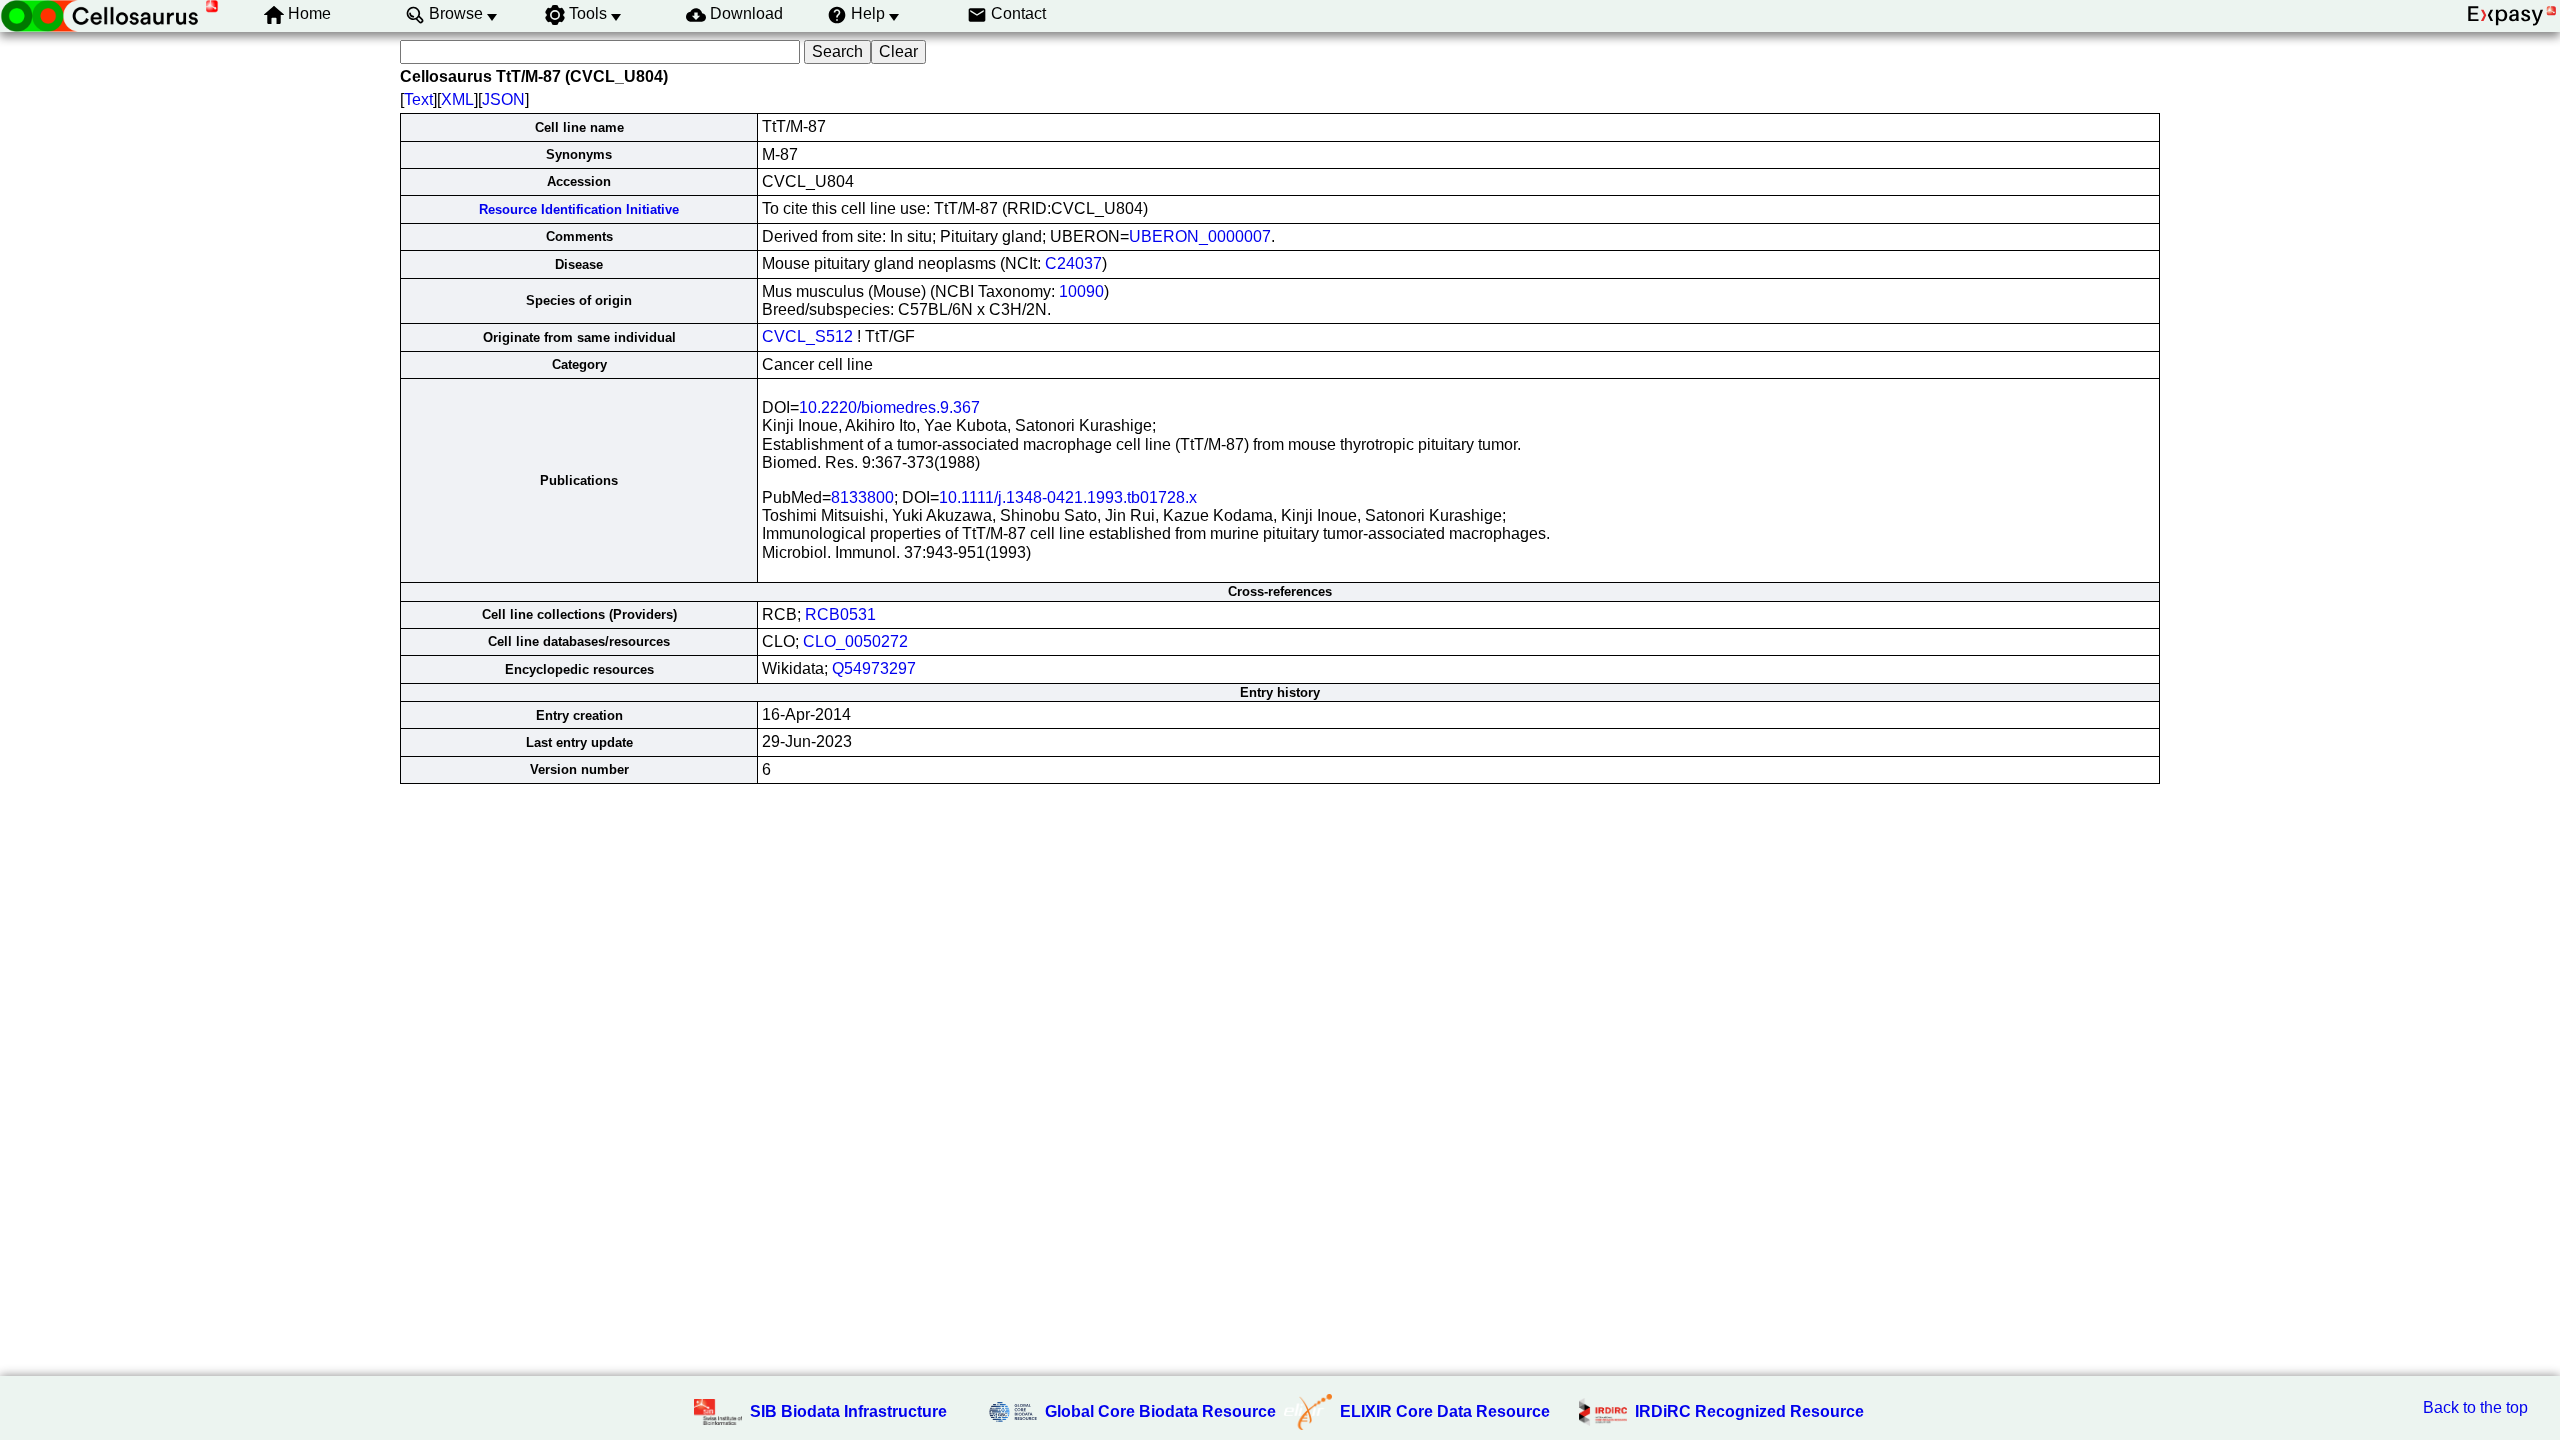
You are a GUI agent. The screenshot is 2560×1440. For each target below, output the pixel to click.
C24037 (1073, 263)
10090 (1081, 291)
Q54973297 (874, 668)
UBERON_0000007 (1200, 236)
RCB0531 (840, 614)
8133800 (862, 497)
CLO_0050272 (855, 641)
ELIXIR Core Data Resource (1445, 1411)
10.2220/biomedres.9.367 (889, 407)
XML (457, 99)
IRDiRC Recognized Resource (1749, 1411)
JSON (503, 99)
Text (418, 99)
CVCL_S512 (807, 336)
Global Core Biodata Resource (1160, 1411)
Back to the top (2475, 1407)
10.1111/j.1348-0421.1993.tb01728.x (1068, 497)
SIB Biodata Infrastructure (848, 1411)
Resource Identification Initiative (579, 209)
